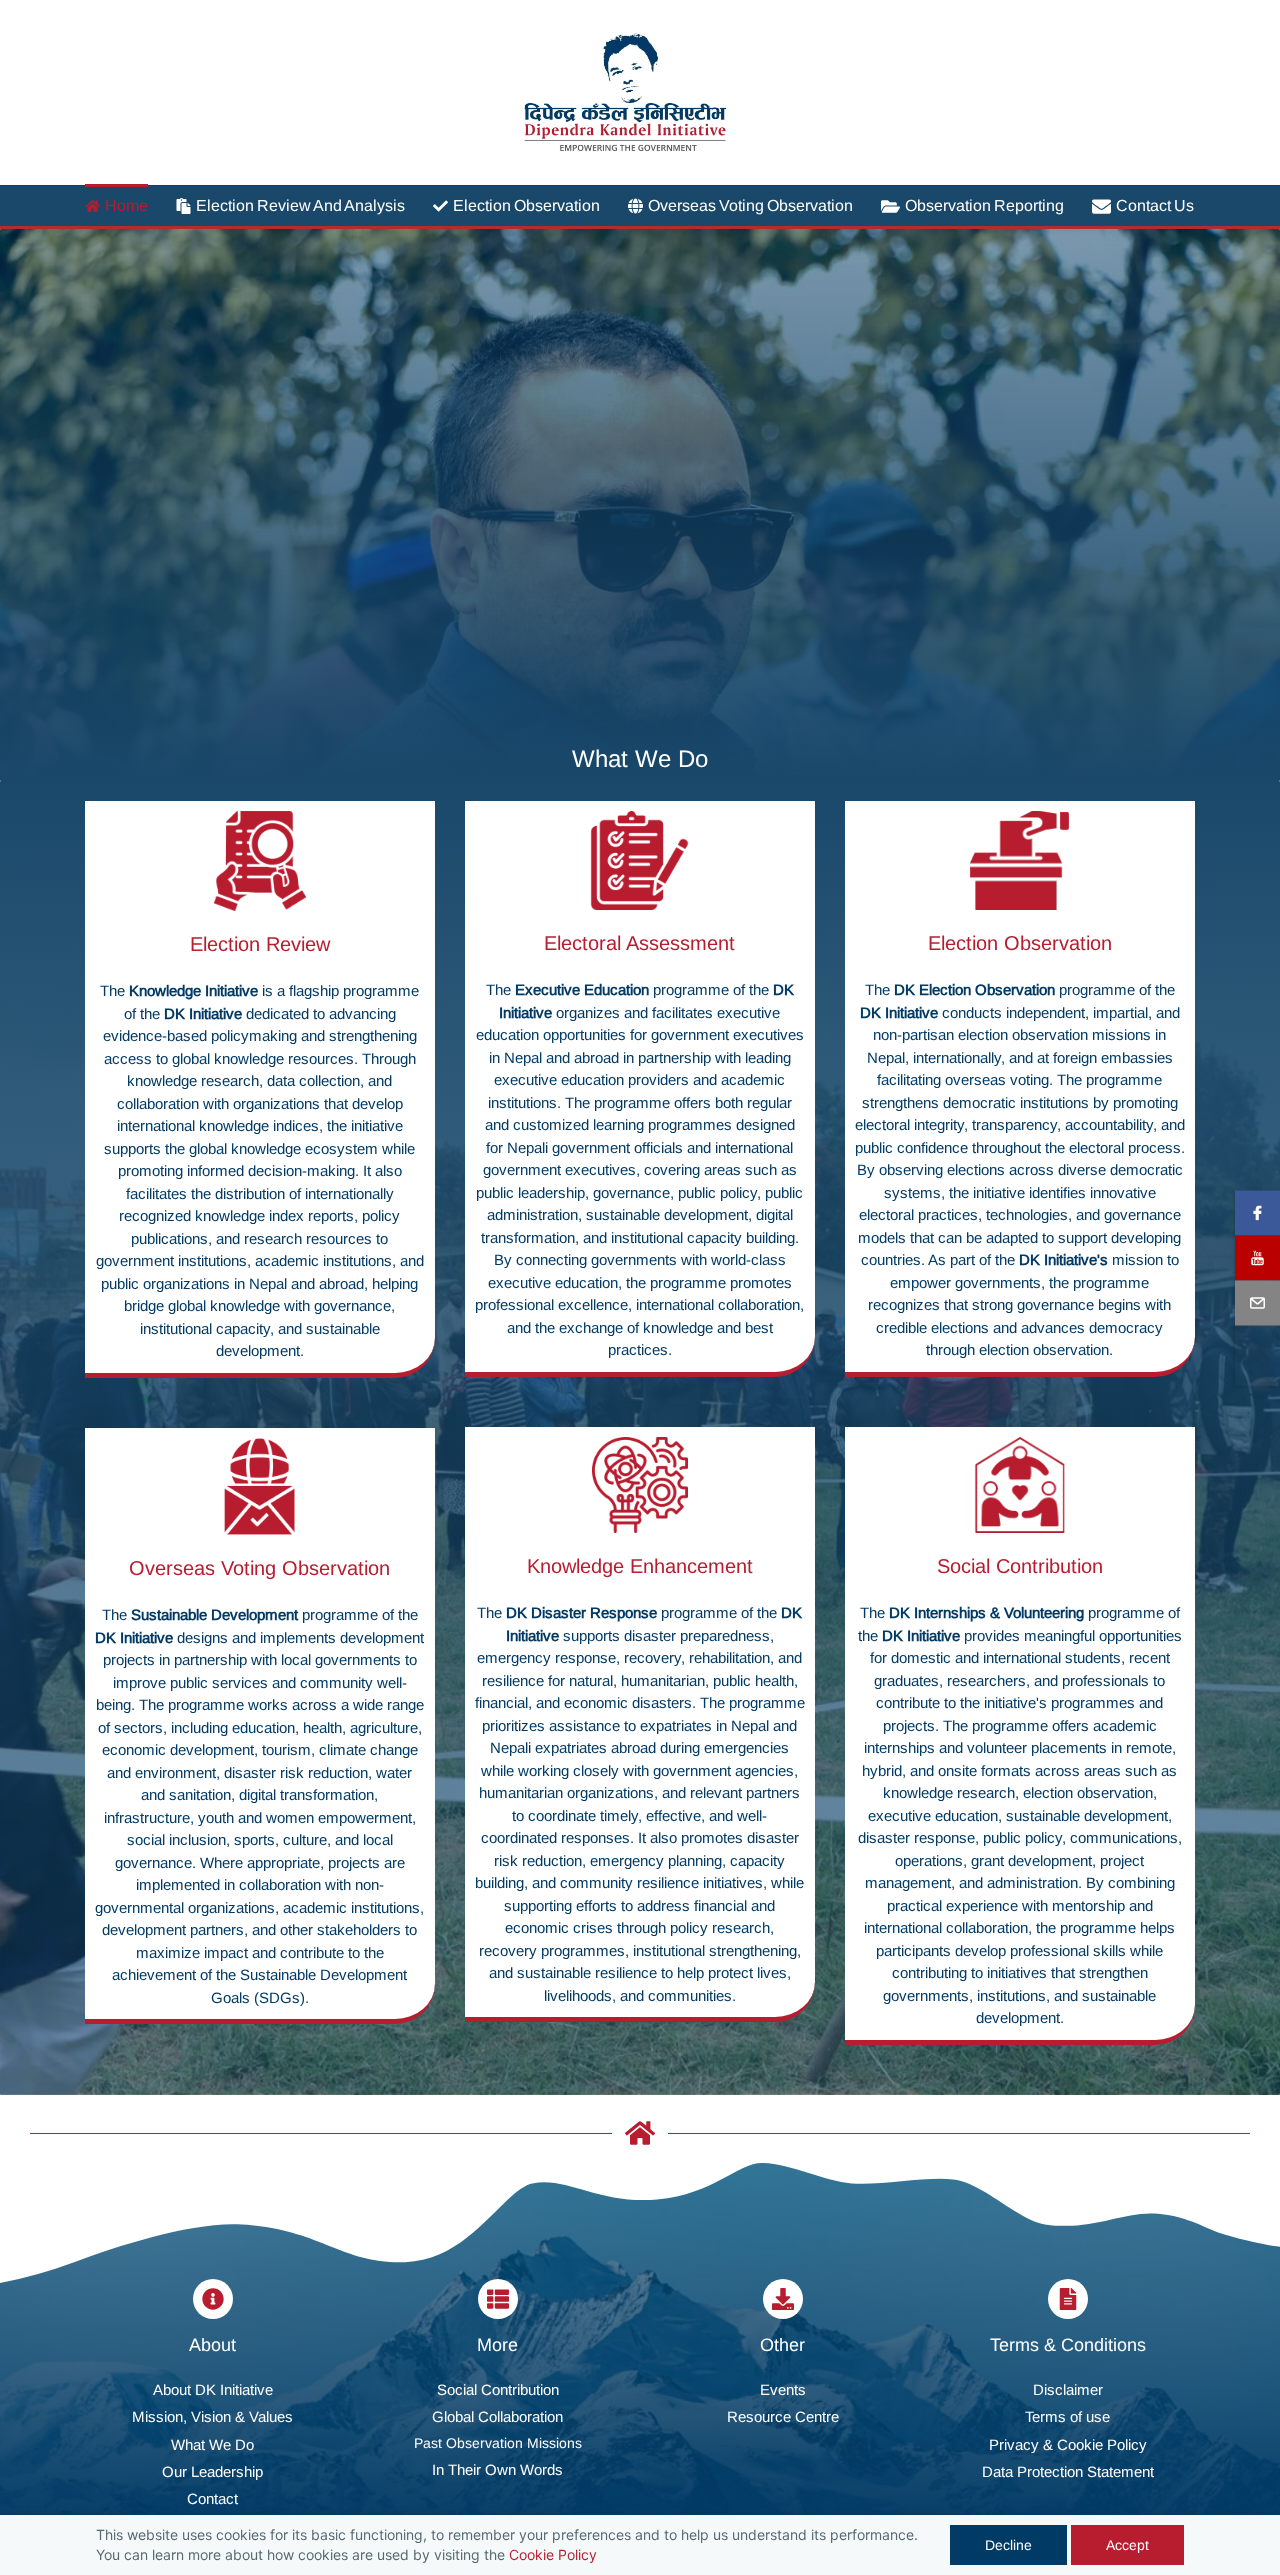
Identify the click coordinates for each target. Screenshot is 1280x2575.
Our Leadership (212, 2471)
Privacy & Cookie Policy (1068, 2444)
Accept (1127, 2545)
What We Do (212, 2444)
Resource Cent (776, 2416)
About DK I (188, 2389)
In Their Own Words (497, 2469)
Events (783, 2389)
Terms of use (1067, 2416)
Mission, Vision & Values (212, 2416)
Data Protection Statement (1068, 2471)
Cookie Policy (553, 2554)
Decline (1008, 2545)
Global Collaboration (497, 2416)
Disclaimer (1068, 2389)
